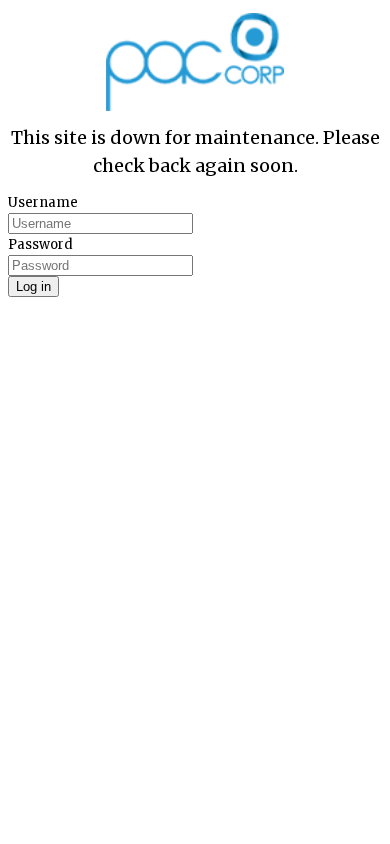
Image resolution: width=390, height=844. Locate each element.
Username (43, 202)
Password (40, 244)
